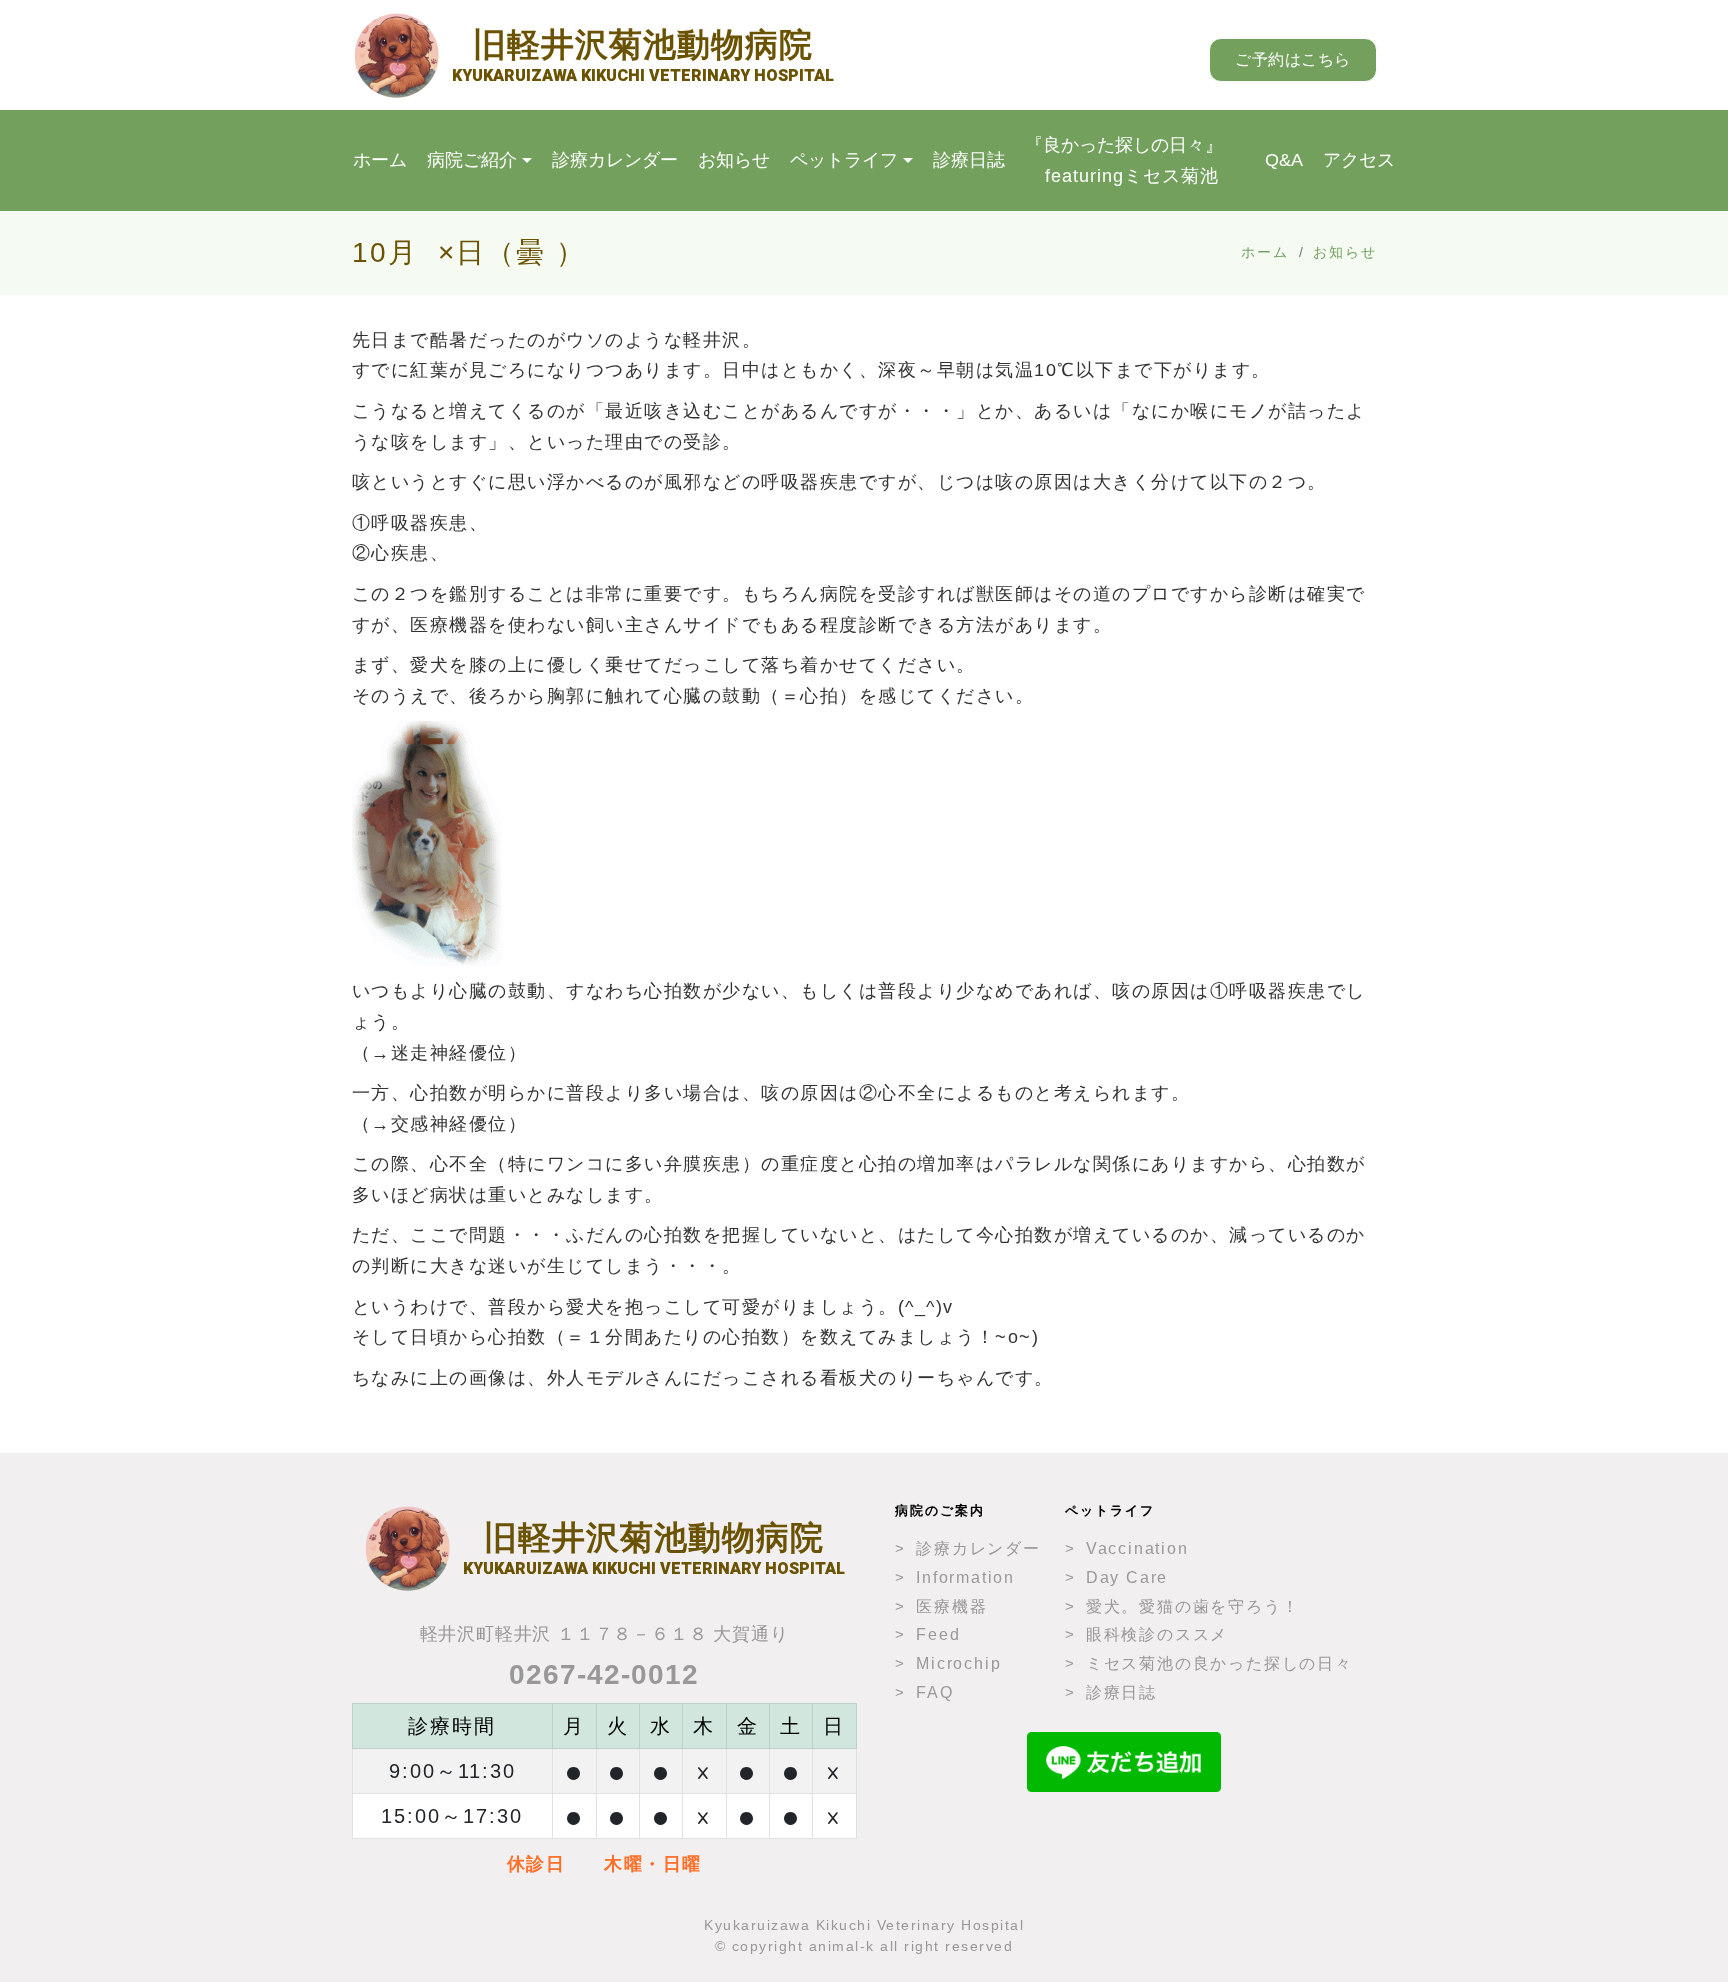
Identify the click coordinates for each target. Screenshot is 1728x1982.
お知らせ (734, 160)
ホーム (380, 160)
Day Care (1127, 1577)
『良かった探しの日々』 (1124, 160)
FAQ (934, 1692)
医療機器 (951, 1606)
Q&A (1284, 160)
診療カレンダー (615, 160)
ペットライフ (844, 160)
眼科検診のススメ (1157, 1634)
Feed (938, 1634)
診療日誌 (969, 160)
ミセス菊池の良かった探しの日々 (1219, 1663)
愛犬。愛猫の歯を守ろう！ (1193, 1606)
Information (965, 1577)
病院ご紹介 (472, 160)
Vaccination (1137, 1548)
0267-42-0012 (604, 1674)
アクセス (1359, 160)
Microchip (958, 1663)
